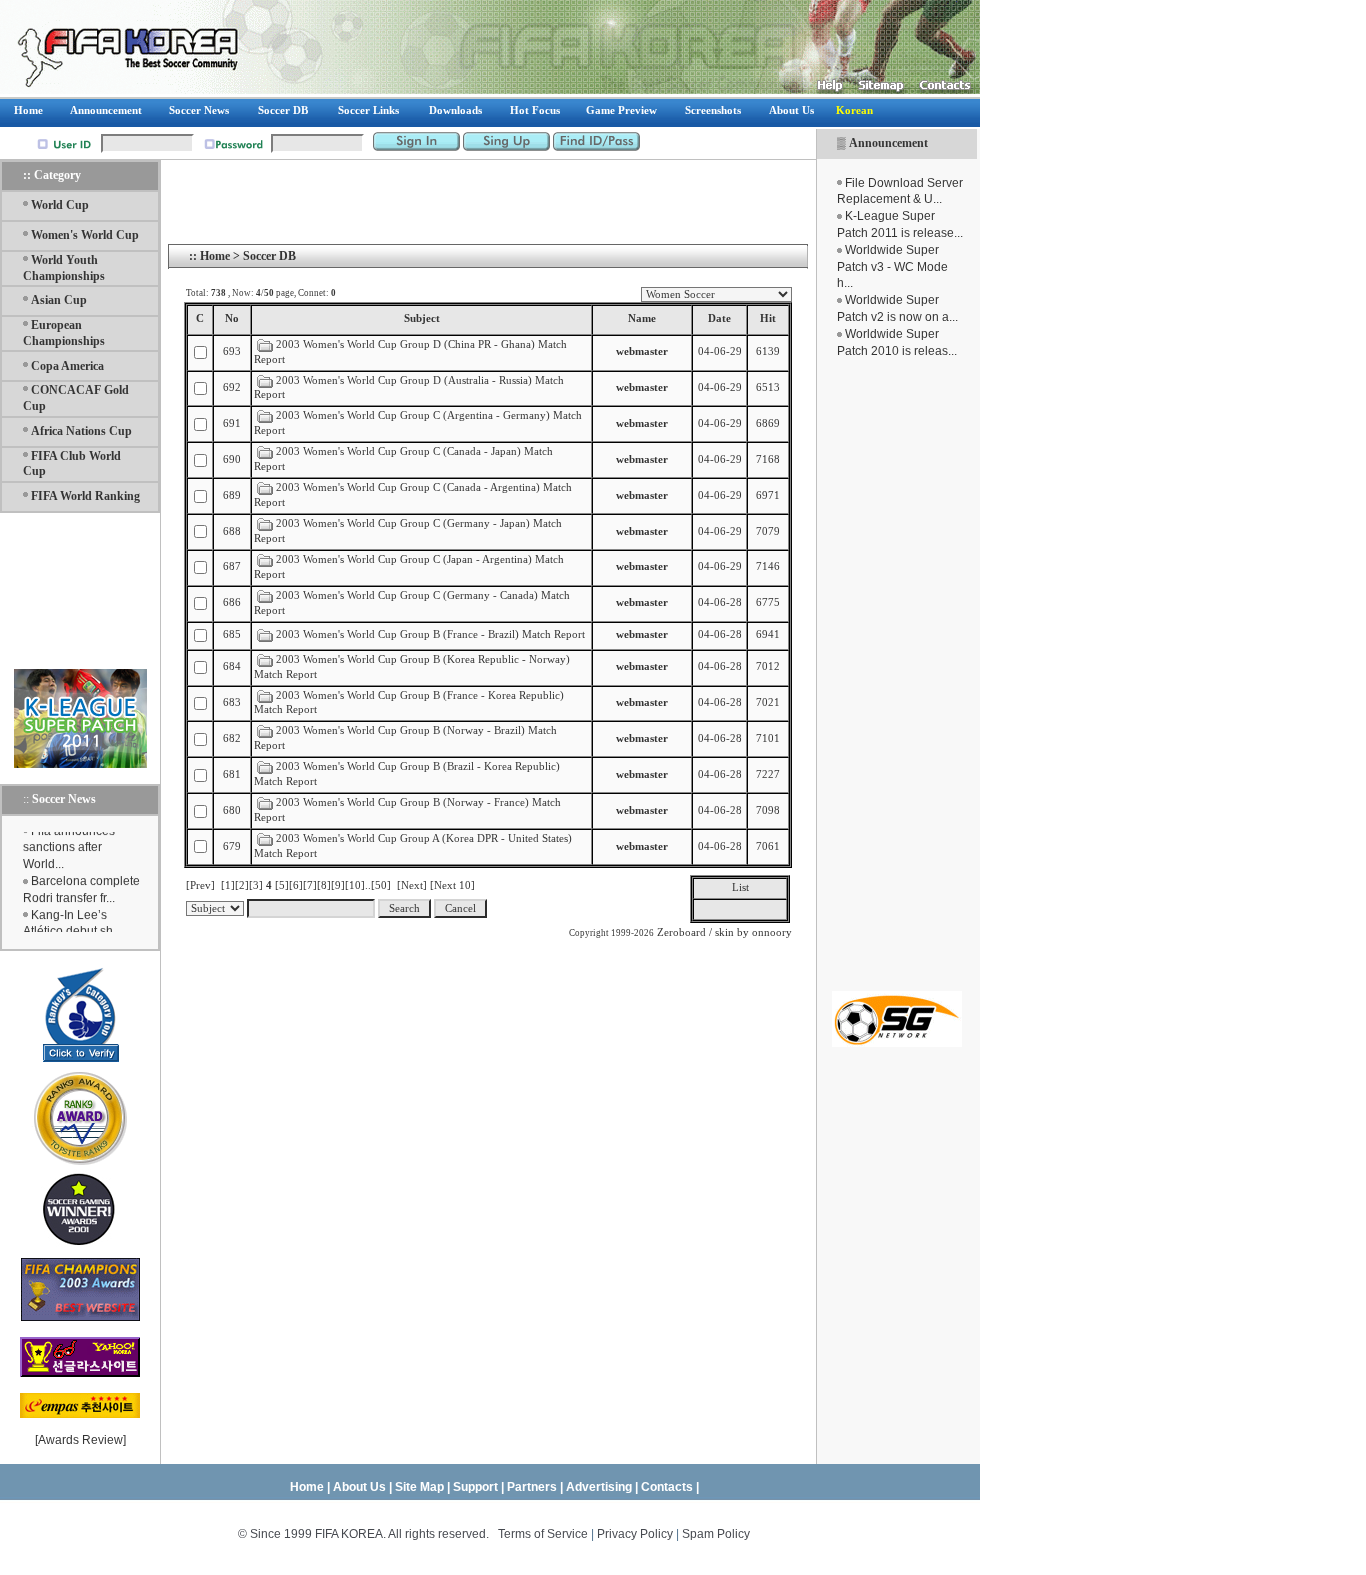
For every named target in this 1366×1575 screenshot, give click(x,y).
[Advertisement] (897, 675)
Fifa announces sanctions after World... (69, 842)
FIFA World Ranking (85, 496)
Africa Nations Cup (81, 431)
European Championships (64, 333)
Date (719, 318)
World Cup (60, 205)
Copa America (67, 366)
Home (215, 256)
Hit (768, 318)
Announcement (888, 143)
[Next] (412, 885)
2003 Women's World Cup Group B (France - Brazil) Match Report (430, 634)
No (232, 318)
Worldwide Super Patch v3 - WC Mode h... (892, 267)
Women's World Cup (85, 235)
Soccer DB (269, 256)
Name (642, 318)
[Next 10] (452, 885)
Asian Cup (59, 300)
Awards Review (80, 1440)
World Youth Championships (64, 268)
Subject (422, 318)
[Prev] (200, 885)
